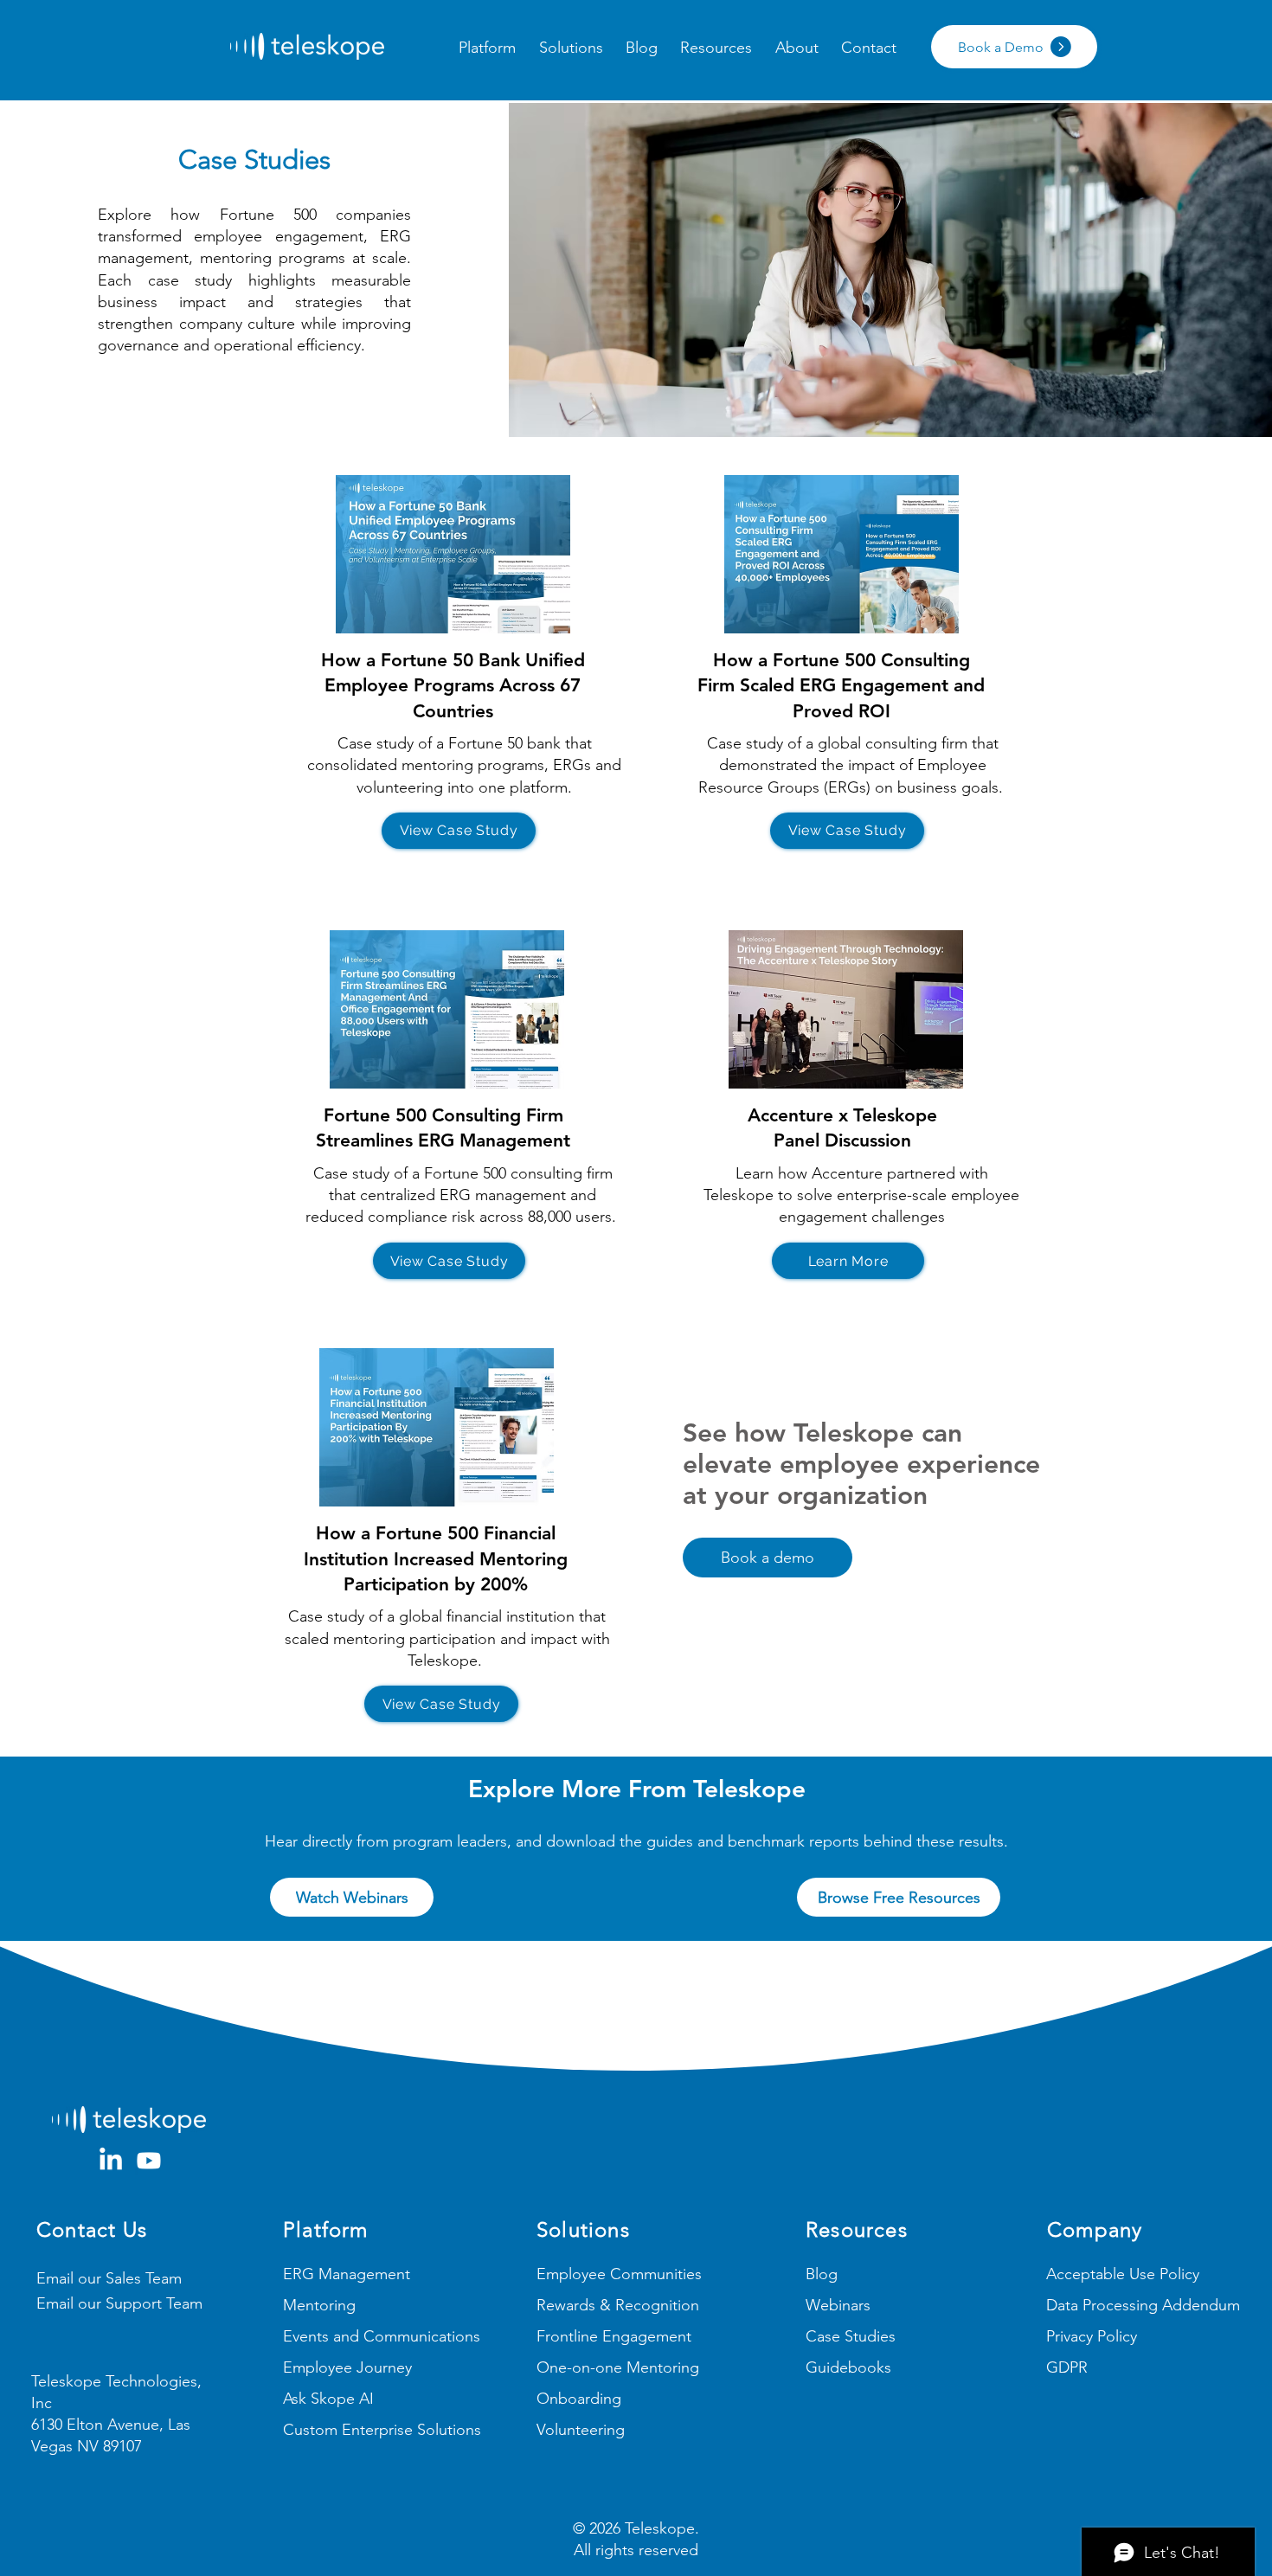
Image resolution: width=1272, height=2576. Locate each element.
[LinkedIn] (111, 2161)
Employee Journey (347, 2367)
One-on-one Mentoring (618, 2367)
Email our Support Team (119, 2303)
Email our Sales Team (109, 2278)
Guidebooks (848, 2367)
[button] (487, 48)
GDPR (1067, 2367)
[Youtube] (149, 2161)
